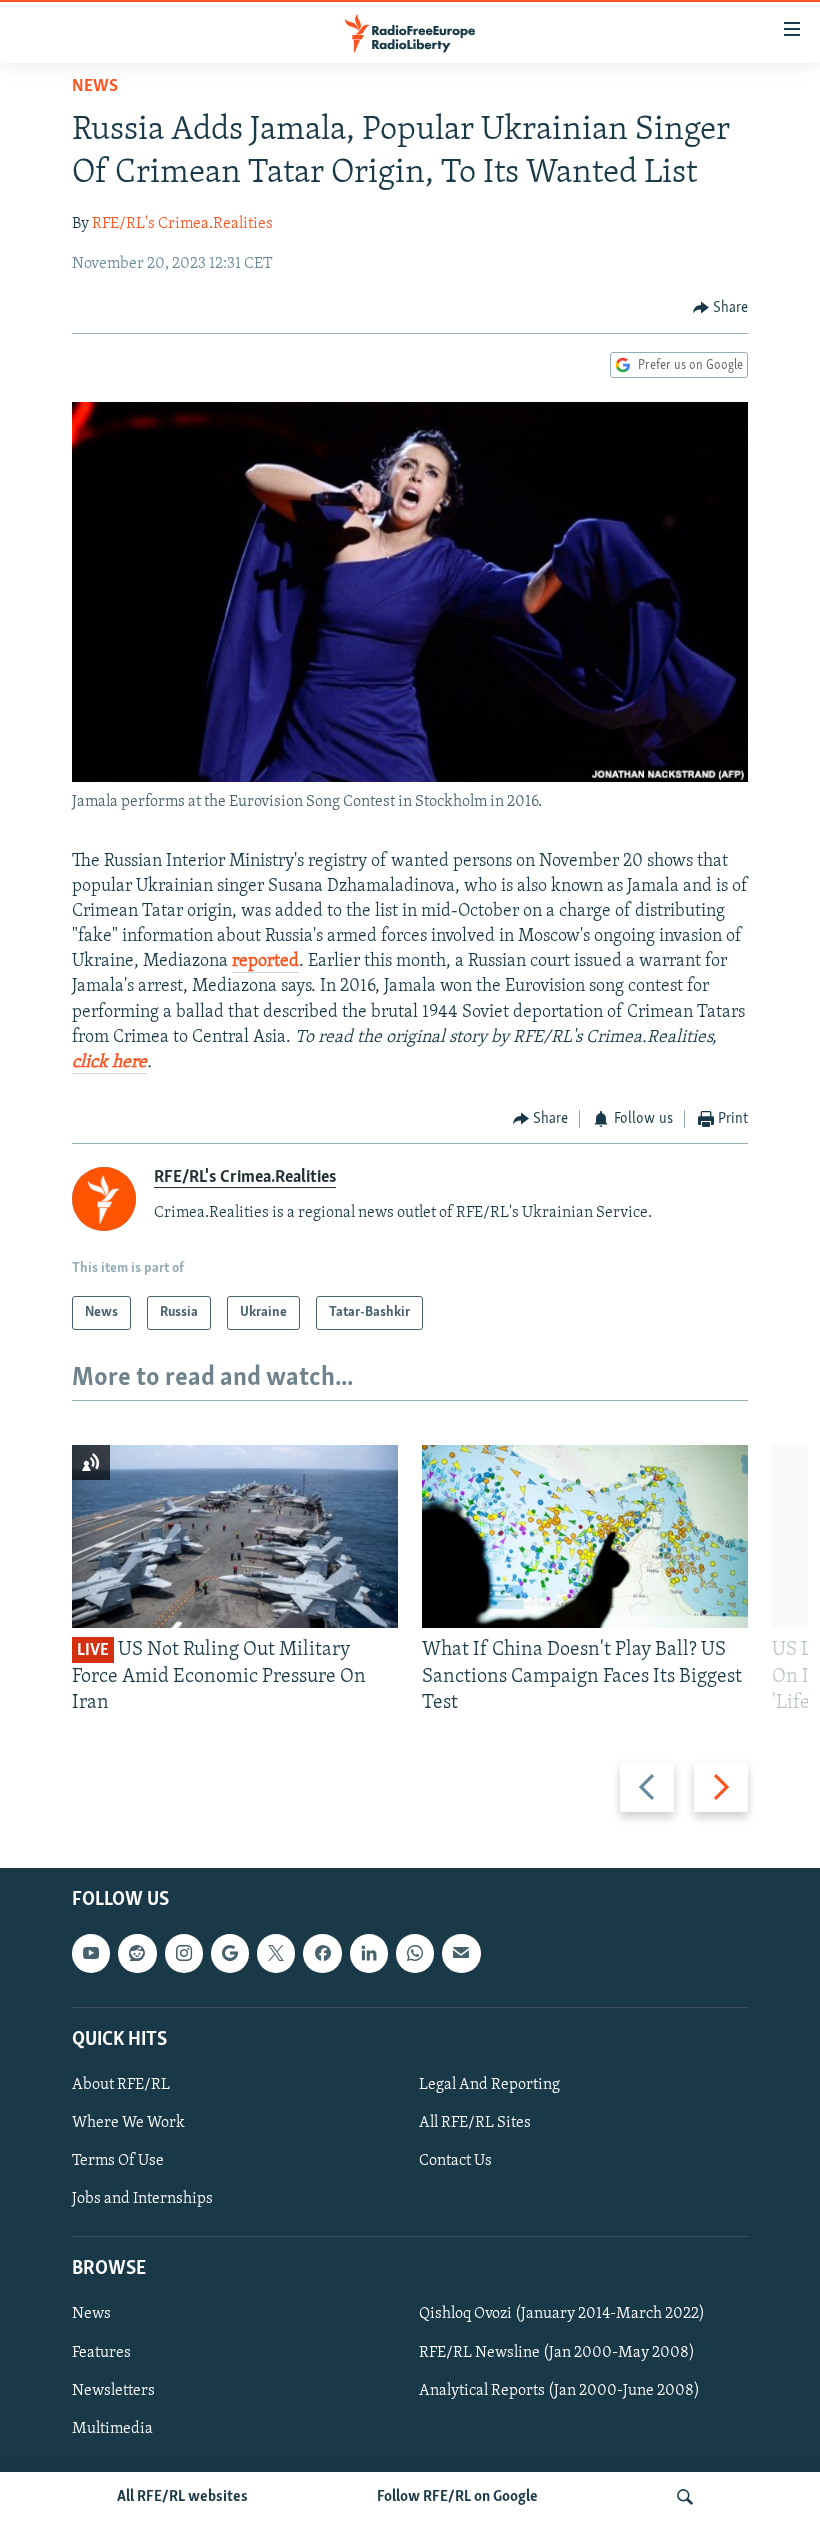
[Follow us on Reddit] (137, 1954)
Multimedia (112, 2429)
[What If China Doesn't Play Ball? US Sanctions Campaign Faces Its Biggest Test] (585, 1536)
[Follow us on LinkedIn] (369, 1954)
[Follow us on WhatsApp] (415, 1954)
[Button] (721, 308)
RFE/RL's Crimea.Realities (182, 224)
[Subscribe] (461, 1954)
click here (109, 1063)
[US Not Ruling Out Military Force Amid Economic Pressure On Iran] (235, 1536)
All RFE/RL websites (182, 2497)
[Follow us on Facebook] (322, 1954)
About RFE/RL (121, 2085)
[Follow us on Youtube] (91, 1954)
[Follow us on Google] (230, 1954)
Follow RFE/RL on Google (457, 2497)
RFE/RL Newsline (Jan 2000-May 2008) (557, 2353)
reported (265, 962)
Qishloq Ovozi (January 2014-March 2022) (562, 2315)
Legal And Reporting (489, 2085)
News (95, 87)
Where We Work (128, 2123)
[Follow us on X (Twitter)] (276, 1954)
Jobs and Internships (142, 2199)
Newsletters (113, 2391)
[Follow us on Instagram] (184, 1954)
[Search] (685, 2497)
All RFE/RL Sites (475, 2123)
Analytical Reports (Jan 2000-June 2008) (559, 2391)
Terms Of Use (118, 2161)
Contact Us (455, 2161)
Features (101, 2353)
